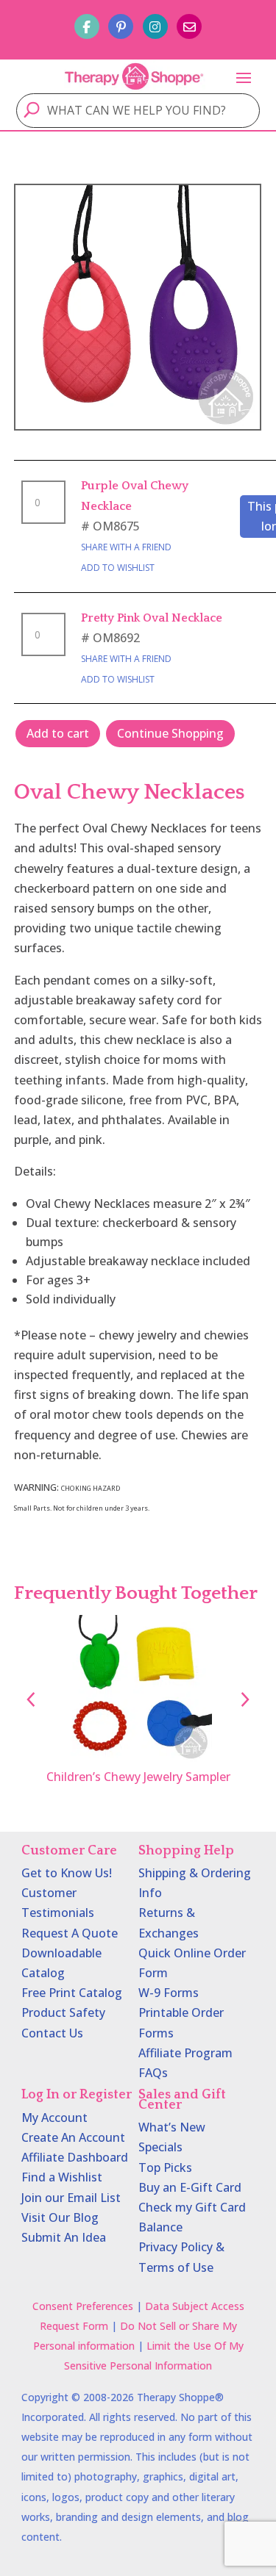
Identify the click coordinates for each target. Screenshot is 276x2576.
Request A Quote (70, 1933)
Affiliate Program (185, 2053)
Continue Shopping (170, 733)
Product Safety (63, 2012)
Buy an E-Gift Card (190, 2187)
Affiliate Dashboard (75, 2157)
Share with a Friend (126, 547)
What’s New (172, 2127)
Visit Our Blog (60, 2217)
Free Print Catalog (72, 1993)
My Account (54, 2118)
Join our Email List (71, 2198)
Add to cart (58, 733)
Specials (160, 2147)
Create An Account (73, 2137)
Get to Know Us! (67, 1873)
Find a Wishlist (62, 2177)
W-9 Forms (169, 1993)
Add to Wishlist (118, 568)
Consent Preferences (83, 2306)
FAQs (153, 2073)
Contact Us (52, 2033)
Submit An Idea (64, 2237)
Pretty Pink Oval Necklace (152, 618)
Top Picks (165, 2167)
